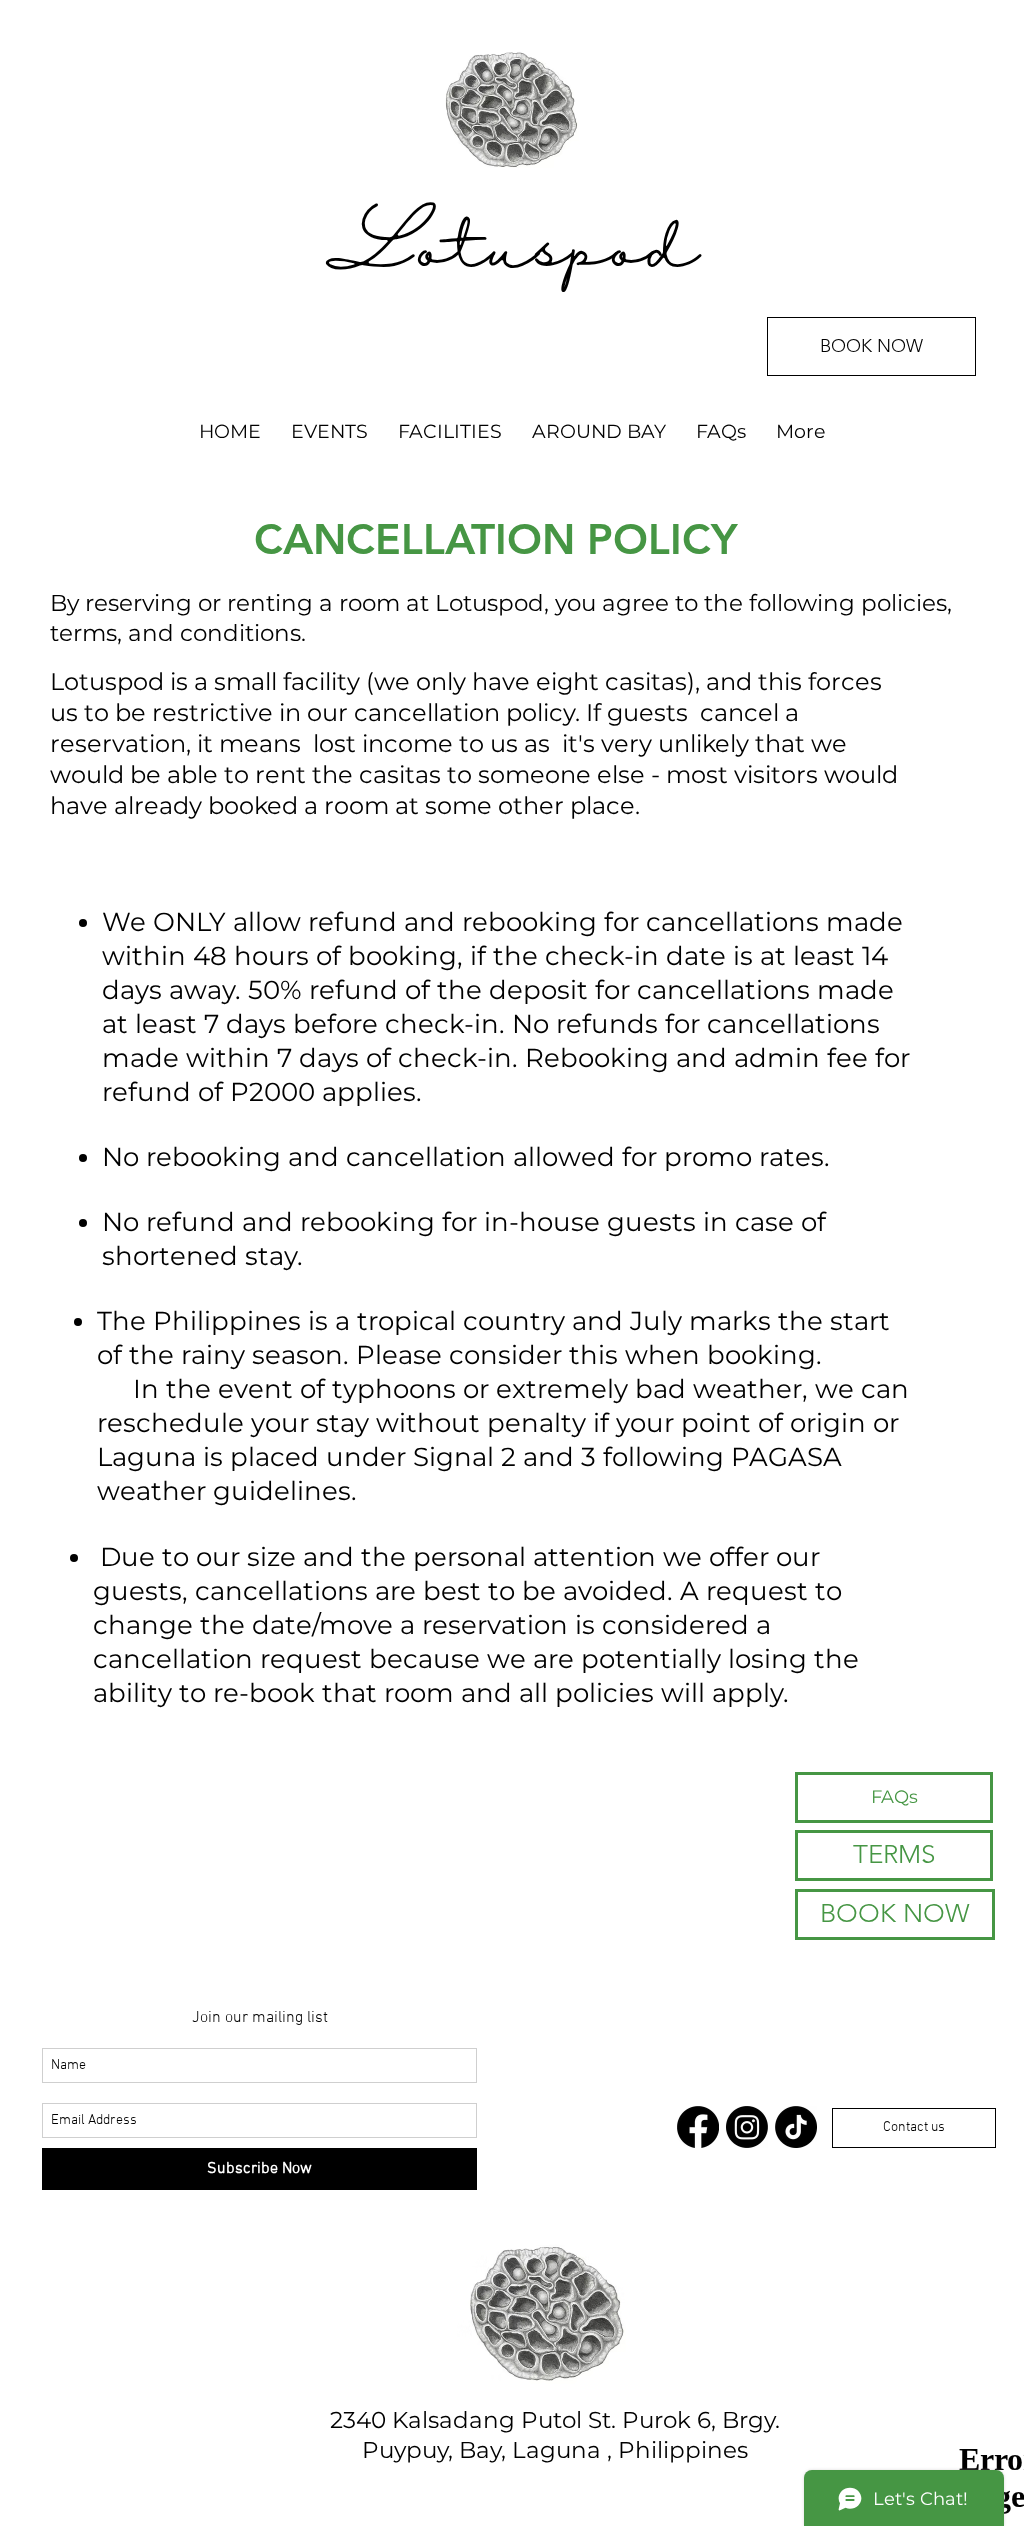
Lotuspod (512, 252)
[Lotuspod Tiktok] (796, 2127)
